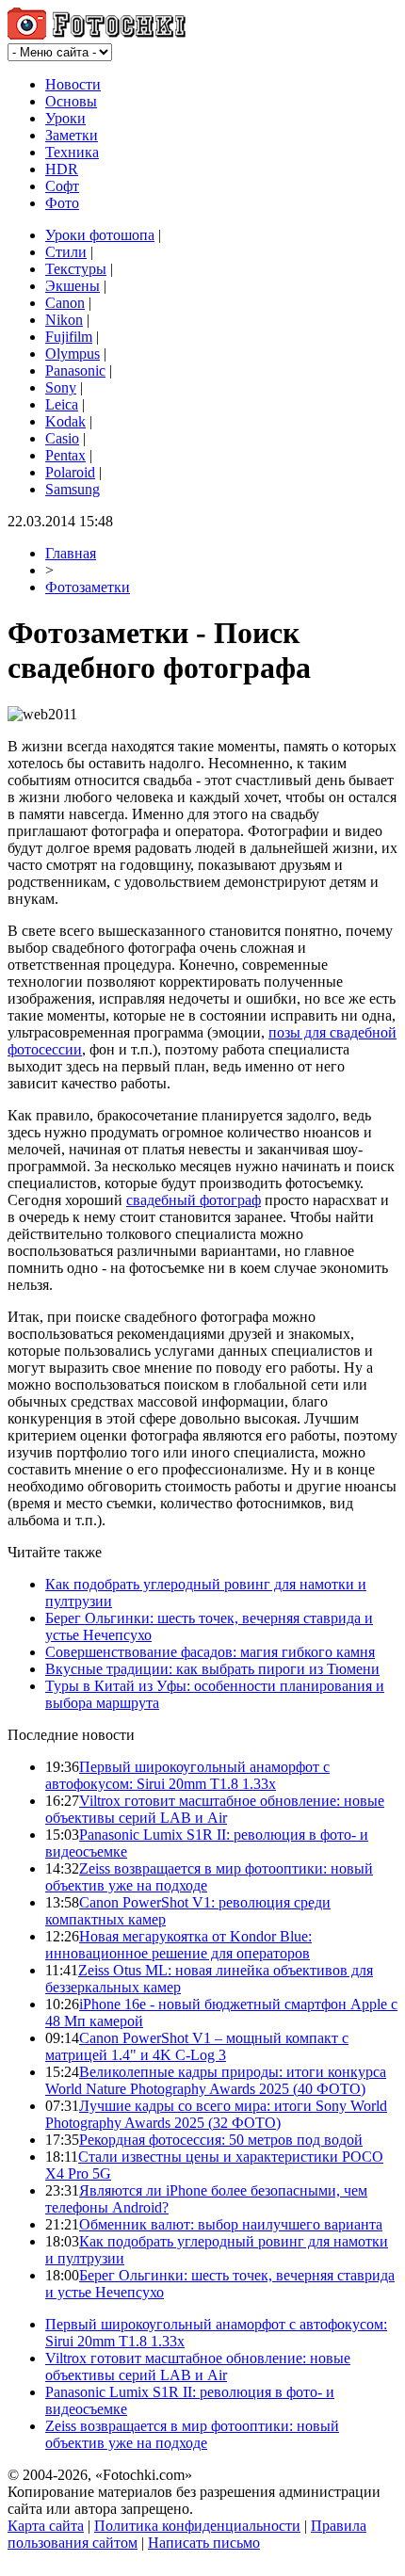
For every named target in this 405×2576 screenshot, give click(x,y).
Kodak (65, 421)
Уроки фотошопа (100, 235)
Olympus (73, 354)
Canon (65, 303)
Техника (72, 152)
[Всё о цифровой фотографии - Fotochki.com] (97, 34)
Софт (62, 186)
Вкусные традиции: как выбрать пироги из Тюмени (212, 1669)
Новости (73, 84)
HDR (62, 169)
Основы (71, 101)
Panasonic (75, 370)
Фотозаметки (88, 587)
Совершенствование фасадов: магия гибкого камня (210, 1652)
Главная (71, 553)
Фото (62, 203)
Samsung (73, 489)
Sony (61, 387)
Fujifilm (69, 337)
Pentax (65, 455)
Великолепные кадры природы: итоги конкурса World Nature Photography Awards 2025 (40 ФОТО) (216, 2080)
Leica (62, 404)
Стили (66, 252)
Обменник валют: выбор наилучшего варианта (231, 2224)
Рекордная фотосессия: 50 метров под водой (221, 2140)
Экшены (73, 286)
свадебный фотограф (194, 1200)
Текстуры (76, 269)
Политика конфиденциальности (197, 2526)
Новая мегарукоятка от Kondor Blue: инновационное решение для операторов (178, 1945)
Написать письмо (204, 2543)
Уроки (65, 118)
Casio (62, 438)
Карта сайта (46, 2526)
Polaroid (70, 472)
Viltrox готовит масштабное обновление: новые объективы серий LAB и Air (215, 1809)
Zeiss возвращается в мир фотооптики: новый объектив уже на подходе (192, 2434)
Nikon (64, 320)
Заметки (72, 135)
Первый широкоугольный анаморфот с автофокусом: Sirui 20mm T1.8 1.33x (187, 1775)
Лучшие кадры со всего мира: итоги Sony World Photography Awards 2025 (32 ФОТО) (216, 2114)
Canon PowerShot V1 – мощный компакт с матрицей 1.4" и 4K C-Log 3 (197, 2046)
